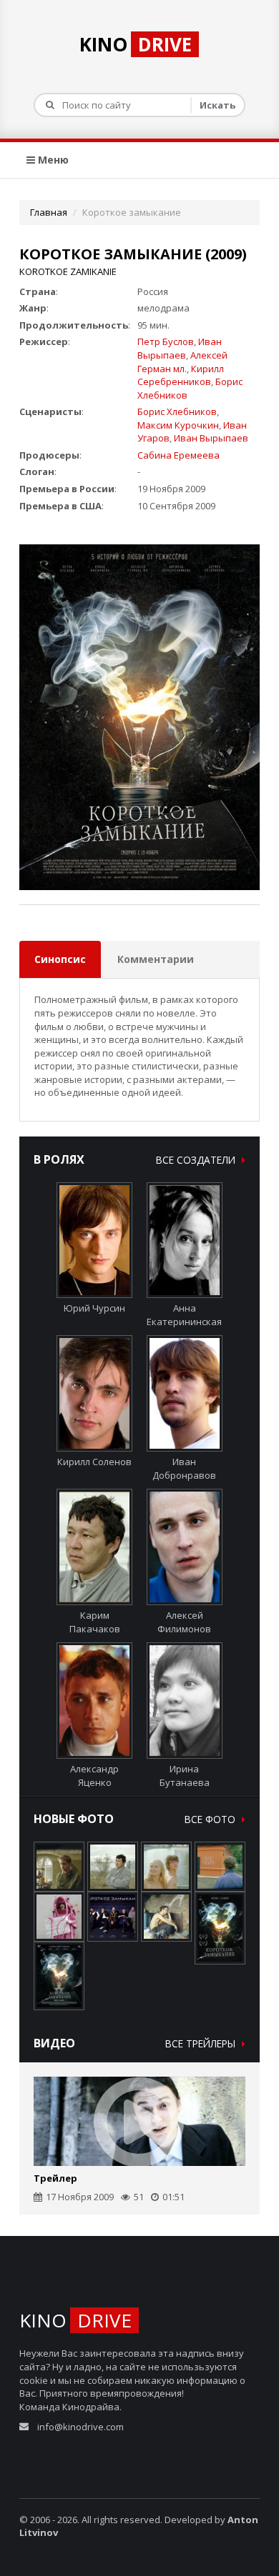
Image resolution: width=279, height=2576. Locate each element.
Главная (49, 212)
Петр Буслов (166, 341)
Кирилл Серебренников (181, 375)
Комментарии (156, 959)
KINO (136, 44)
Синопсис (60, 959)
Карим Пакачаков (95, 1622)
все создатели (197, 1160)
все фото (211, 1819)
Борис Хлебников (177, 411)
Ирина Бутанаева (185, 1775)
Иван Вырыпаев (180, 348)
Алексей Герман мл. (182, 362)
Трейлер (55, 2178)
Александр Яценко (94, 1775)
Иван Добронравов (184, 1468)
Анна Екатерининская (184, 1315)
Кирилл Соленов (94, 1462)
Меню (52, 160)
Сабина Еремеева (178, 455)
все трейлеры (202, 2043)
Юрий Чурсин (94, 1308)
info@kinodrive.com (80, 2427)
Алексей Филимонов (184, 1622)
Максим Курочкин (178, 425)
